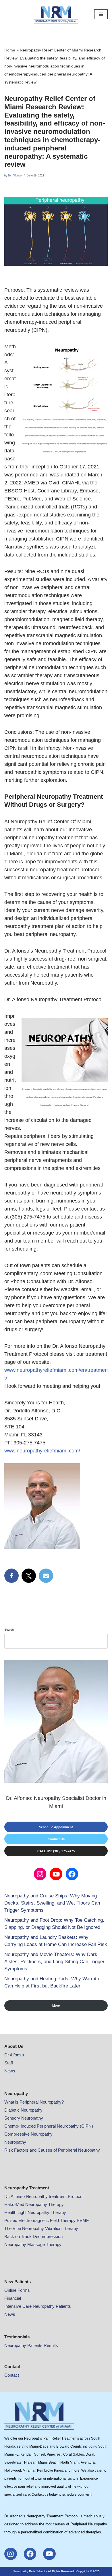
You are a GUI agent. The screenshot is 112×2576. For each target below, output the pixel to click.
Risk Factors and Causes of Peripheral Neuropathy (52, 2150)
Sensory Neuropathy (24, 2118)
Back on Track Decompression (33, 2236)
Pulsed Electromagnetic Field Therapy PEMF (47, 2220)
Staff (9, 2063)
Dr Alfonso (14, 2055)
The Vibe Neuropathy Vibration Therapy (41, 2228)
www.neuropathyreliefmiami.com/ (42, 1451)
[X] (29, 1576)
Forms (24, 2290)
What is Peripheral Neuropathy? (34, 2102)
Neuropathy (15, 2142)
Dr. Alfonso (15, 176)
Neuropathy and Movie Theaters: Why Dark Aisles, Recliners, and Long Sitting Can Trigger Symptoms (54, 1962)
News (10, 2071)
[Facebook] (11, 1576)
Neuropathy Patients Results (31, 2345)
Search (9, 1630)
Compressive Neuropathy (28, 2134)
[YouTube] (56, 1874)
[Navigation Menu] (101, 14)
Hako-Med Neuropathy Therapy (34, 2204)
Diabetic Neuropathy (23, 2110)
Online (11, 2290)
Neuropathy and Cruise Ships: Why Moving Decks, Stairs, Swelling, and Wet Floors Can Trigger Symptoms (52, 1903)
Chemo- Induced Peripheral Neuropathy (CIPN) (49, 2126)
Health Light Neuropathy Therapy (35, 2212)
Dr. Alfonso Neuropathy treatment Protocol (44, 2196)
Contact (12, 2375)
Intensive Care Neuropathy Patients (38, 2306)
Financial (13, 2298)
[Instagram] (40, 1874)
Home (10, 50)
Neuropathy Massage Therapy (33, 2244)
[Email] (46, 1576)
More (56, 2005)
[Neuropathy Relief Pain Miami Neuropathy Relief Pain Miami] (56, 14)
